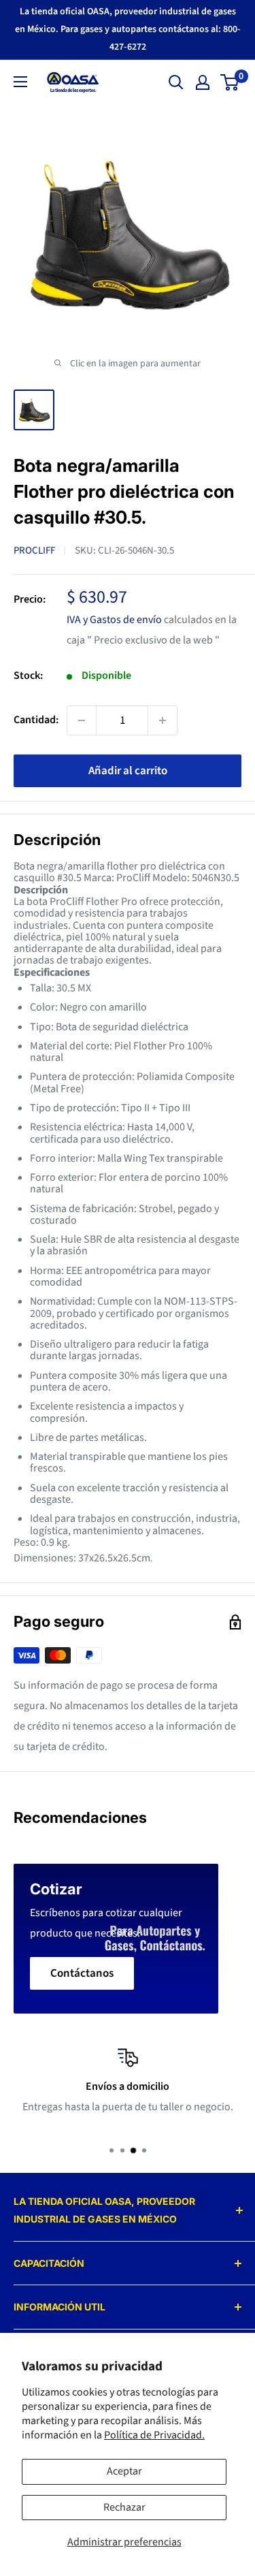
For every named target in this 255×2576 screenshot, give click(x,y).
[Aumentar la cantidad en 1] (163, 720)
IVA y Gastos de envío (114, 620)
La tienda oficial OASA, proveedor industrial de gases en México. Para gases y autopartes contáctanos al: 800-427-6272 (128, 29)
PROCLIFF (34, 551)
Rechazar (124, 2507)
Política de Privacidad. (154, 2435)
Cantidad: (36, 720)
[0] (230, 82)
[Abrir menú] (20, 82)
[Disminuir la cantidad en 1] (82, 720)
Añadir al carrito (128, 771)
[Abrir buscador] (176, 82)
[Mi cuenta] (203, 82)
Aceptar (124, 2471)
